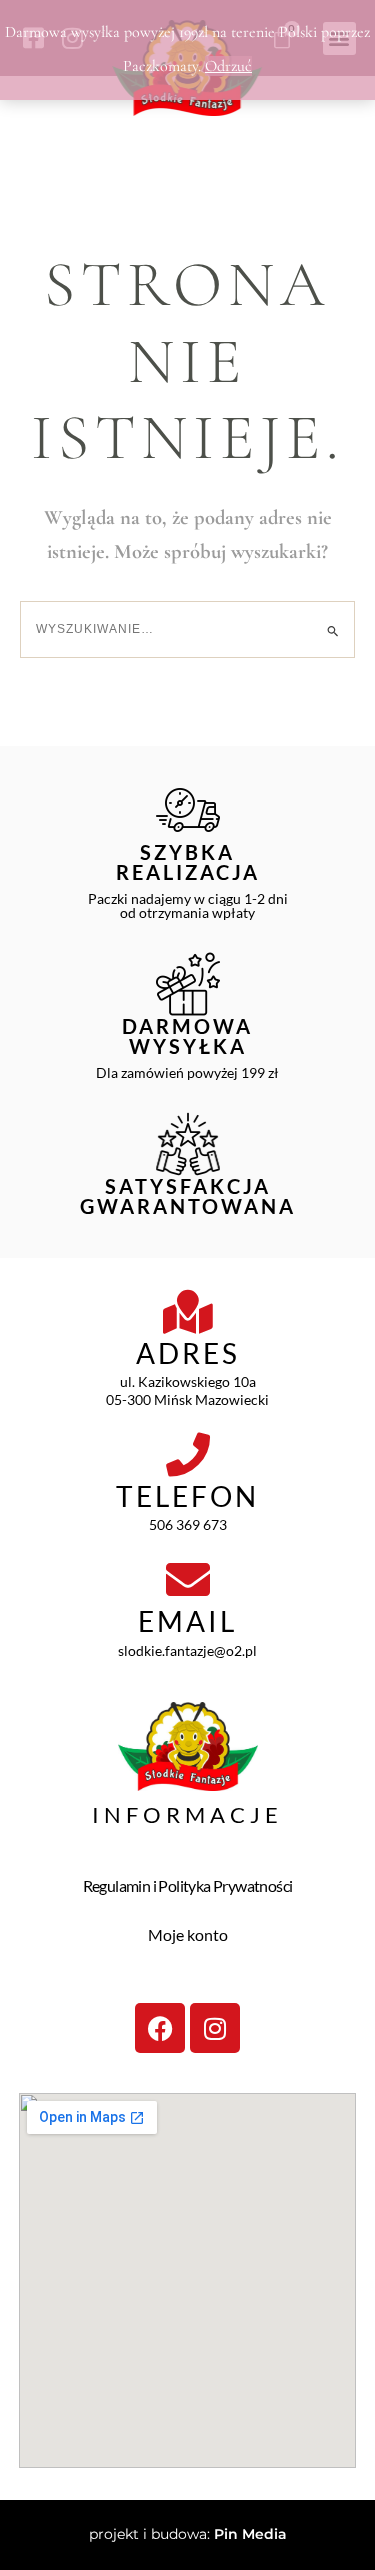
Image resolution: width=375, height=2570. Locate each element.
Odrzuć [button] (228, 66)
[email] (188, 1580)
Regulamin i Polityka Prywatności (188, 1885)
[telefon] (188, 1455)
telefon (187, 1496)
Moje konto (188, 1934)
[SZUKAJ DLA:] (187, 629)
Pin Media (250, 2534)
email (187, 1621)
